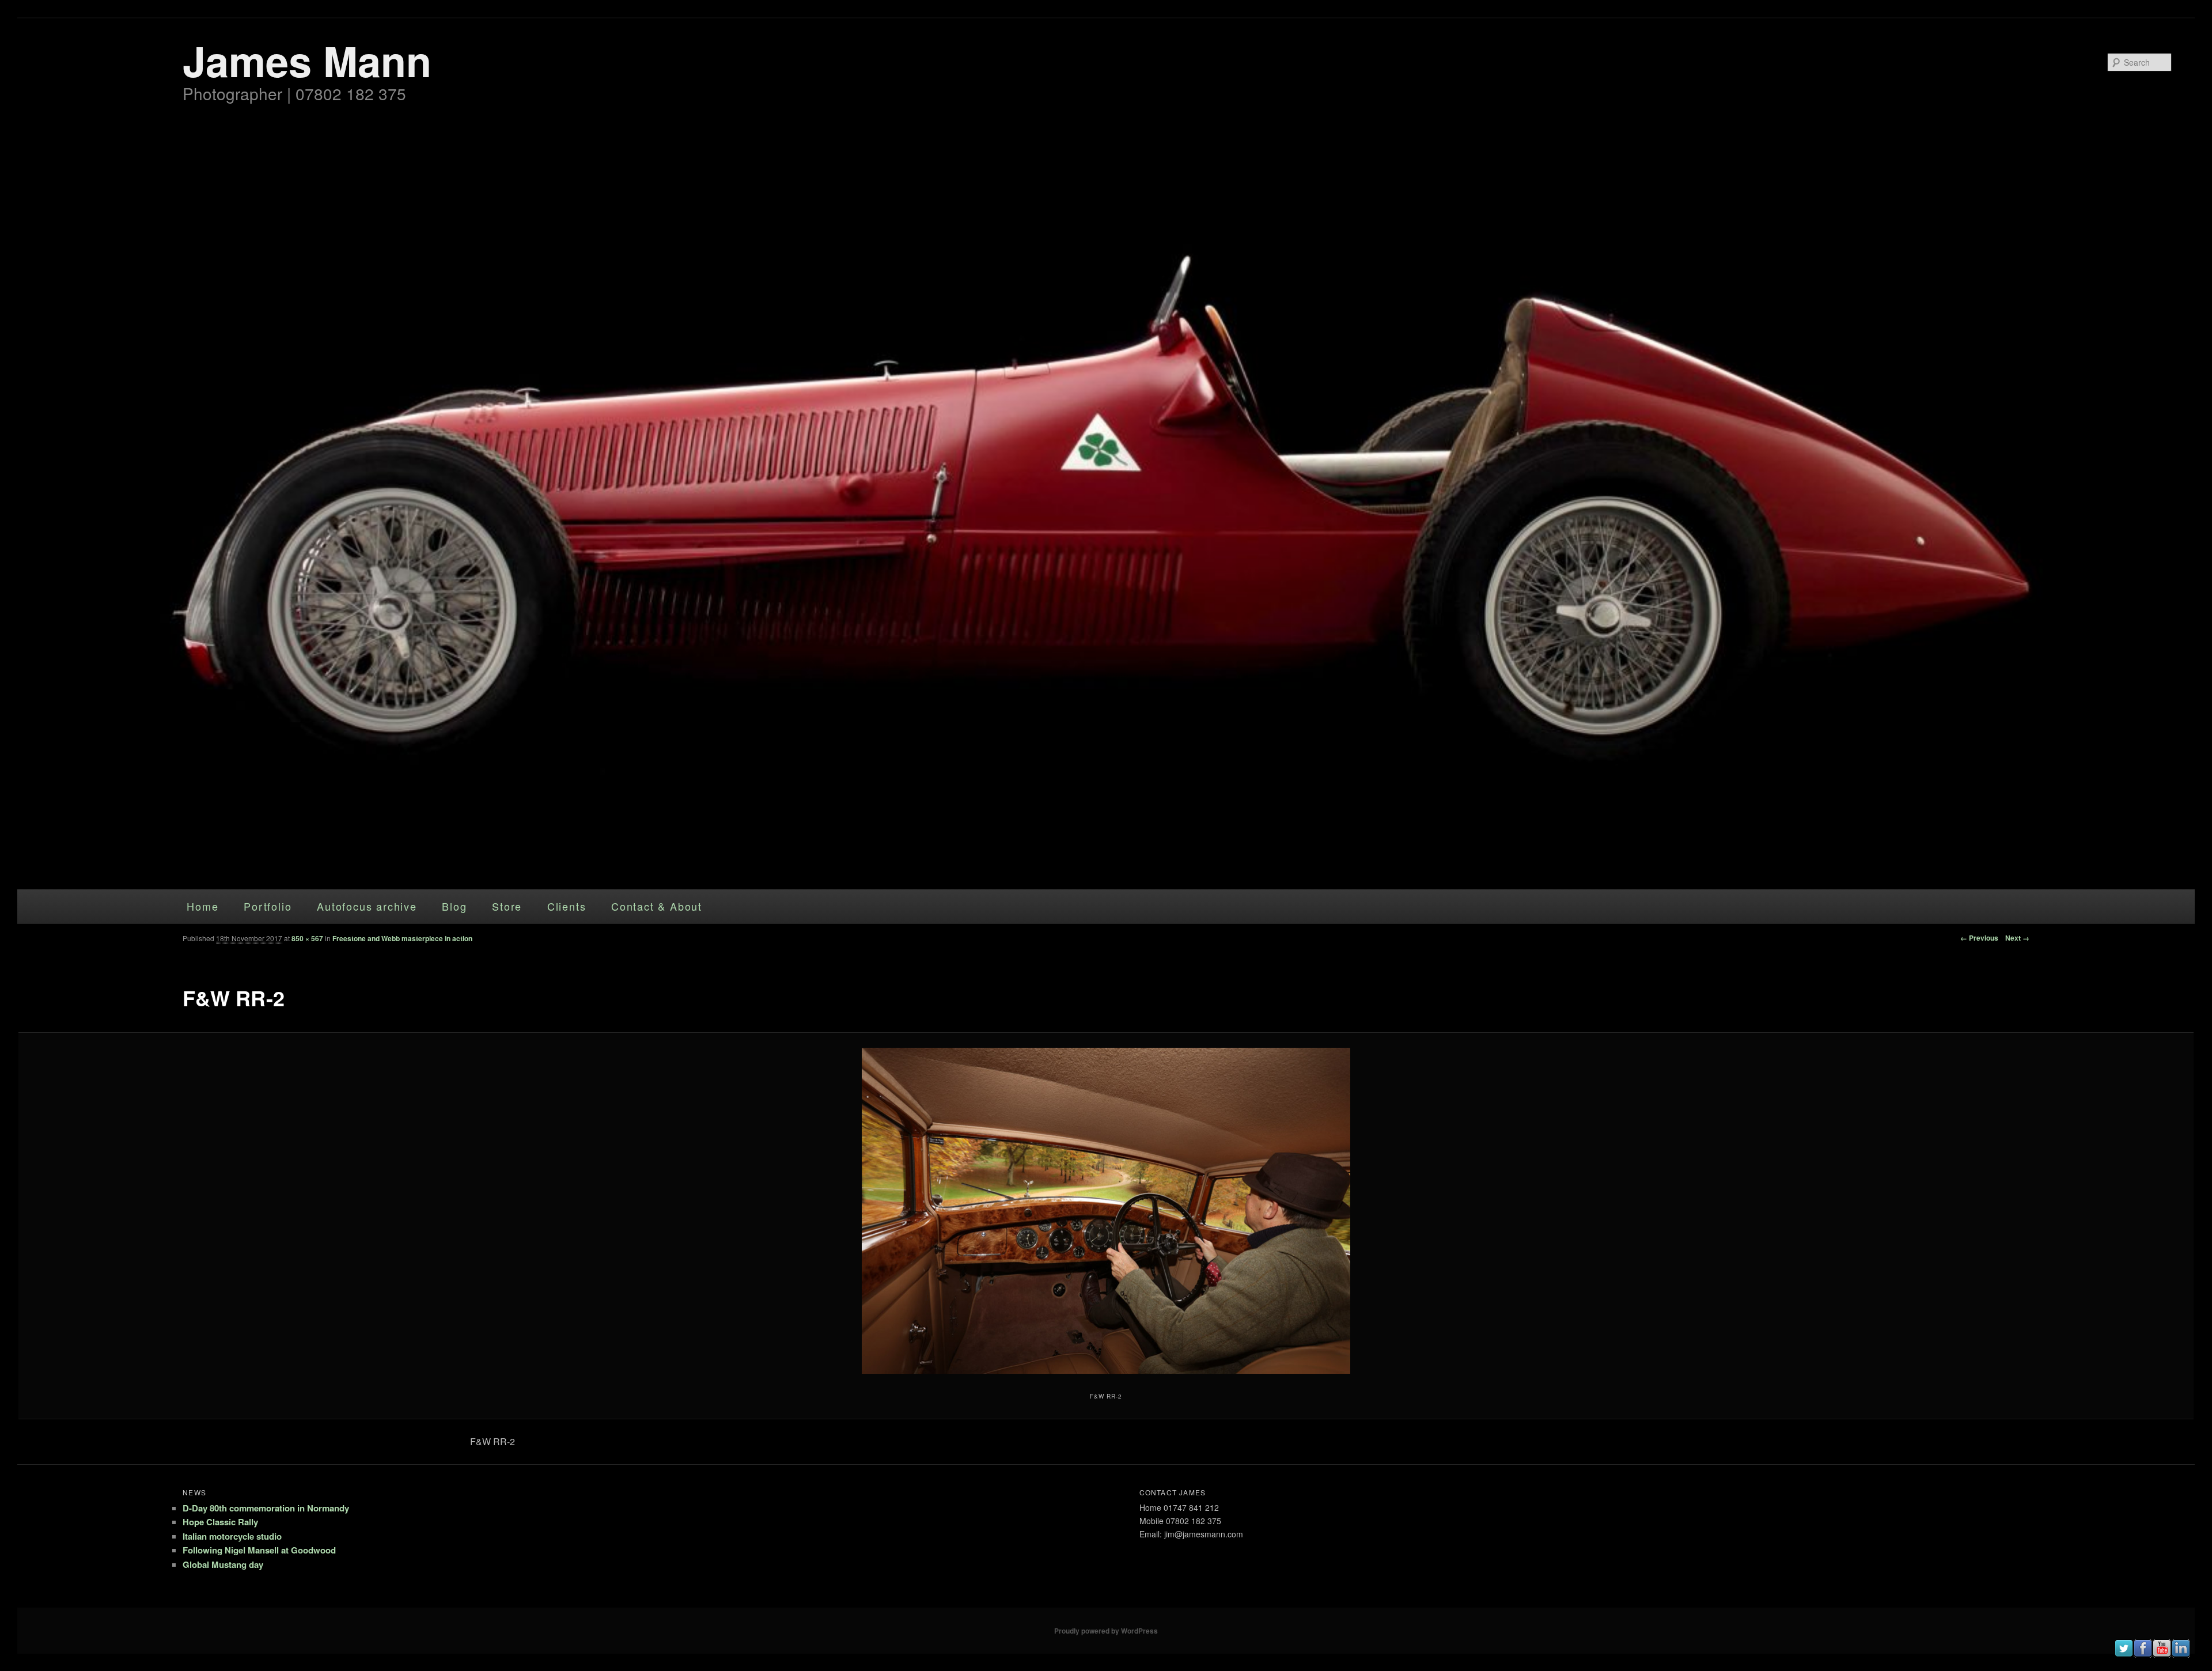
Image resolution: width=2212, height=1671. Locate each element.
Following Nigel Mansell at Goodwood (259, 1550)
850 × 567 (307, 938)
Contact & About (657, 906)
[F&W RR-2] (1106, 1211)
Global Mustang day (223, 1564)
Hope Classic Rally (220, 1522)
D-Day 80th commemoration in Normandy (266, 1508)
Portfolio (268, 906)
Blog (454, 906)
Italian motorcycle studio (232, 1536)
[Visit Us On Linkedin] (2181, 1654)
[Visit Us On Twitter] (2124, 1654)
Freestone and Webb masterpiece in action (402, 938)
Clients (567, 906)
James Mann (307, 60)
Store (507, 906)
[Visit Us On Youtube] (2162, 1654)
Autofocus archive (367, 906)
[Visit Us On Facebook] (2143, 1654)
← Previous (1979, 938)
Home (202, 906)
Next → (2017, 938)
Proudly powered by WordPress (1106, 1631)
